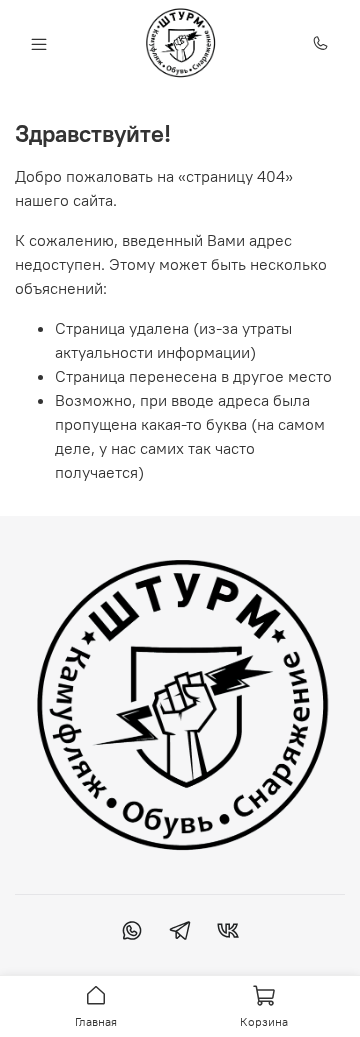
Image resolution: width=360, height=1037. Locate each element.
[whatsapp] (132, 933)
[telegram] (180, 933)
